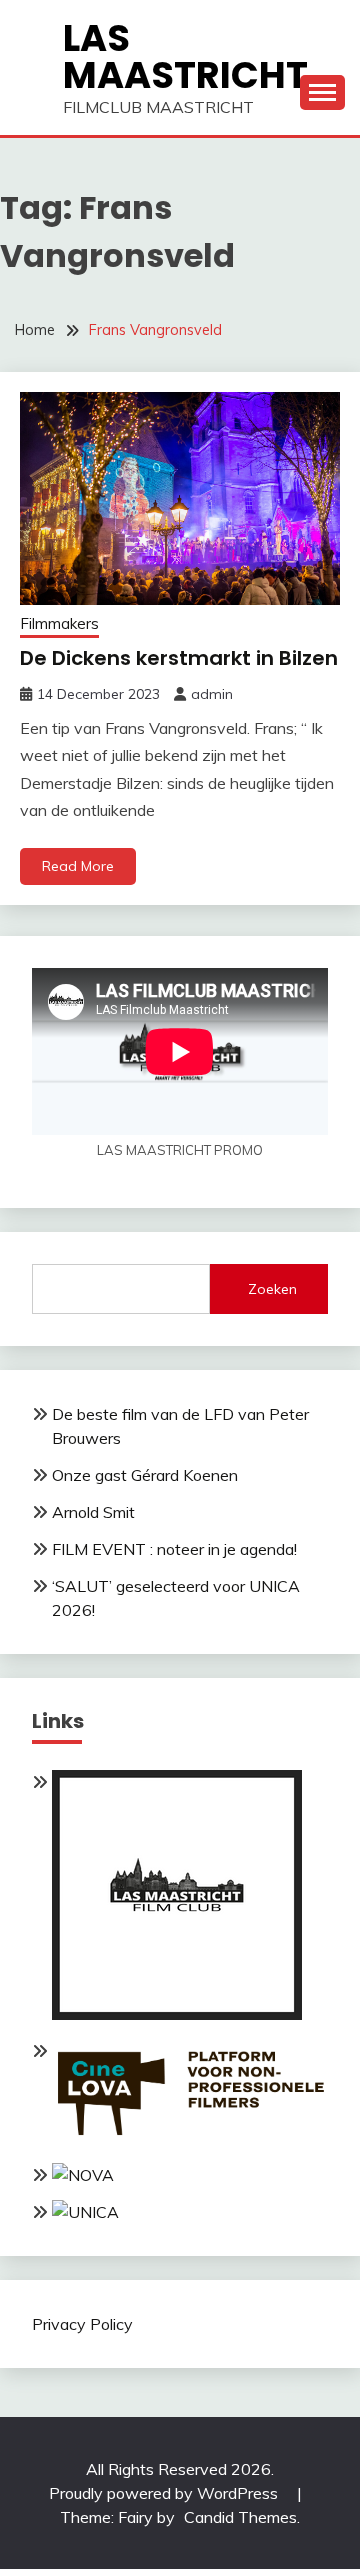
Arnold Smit (93, 1512)
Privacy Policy (82, 2324)
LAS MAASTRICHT (185, 56)
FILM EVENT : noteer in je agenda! (174, 1549)
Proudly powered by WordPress (165, 2493)
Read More (78, 866)
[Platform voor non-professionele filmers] (190, 2139)
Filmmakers (59, 623)
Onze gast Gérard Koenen (145, 1475)
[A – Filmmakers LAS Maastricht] (177, 2014)
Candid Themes (240, 2517)
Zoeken (272, 1289)
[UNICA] (85, 2212)
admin (212, 694)
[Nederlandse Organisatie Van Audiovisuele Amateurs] (83, 2175)
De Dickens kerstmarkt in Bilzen (179, 658)
